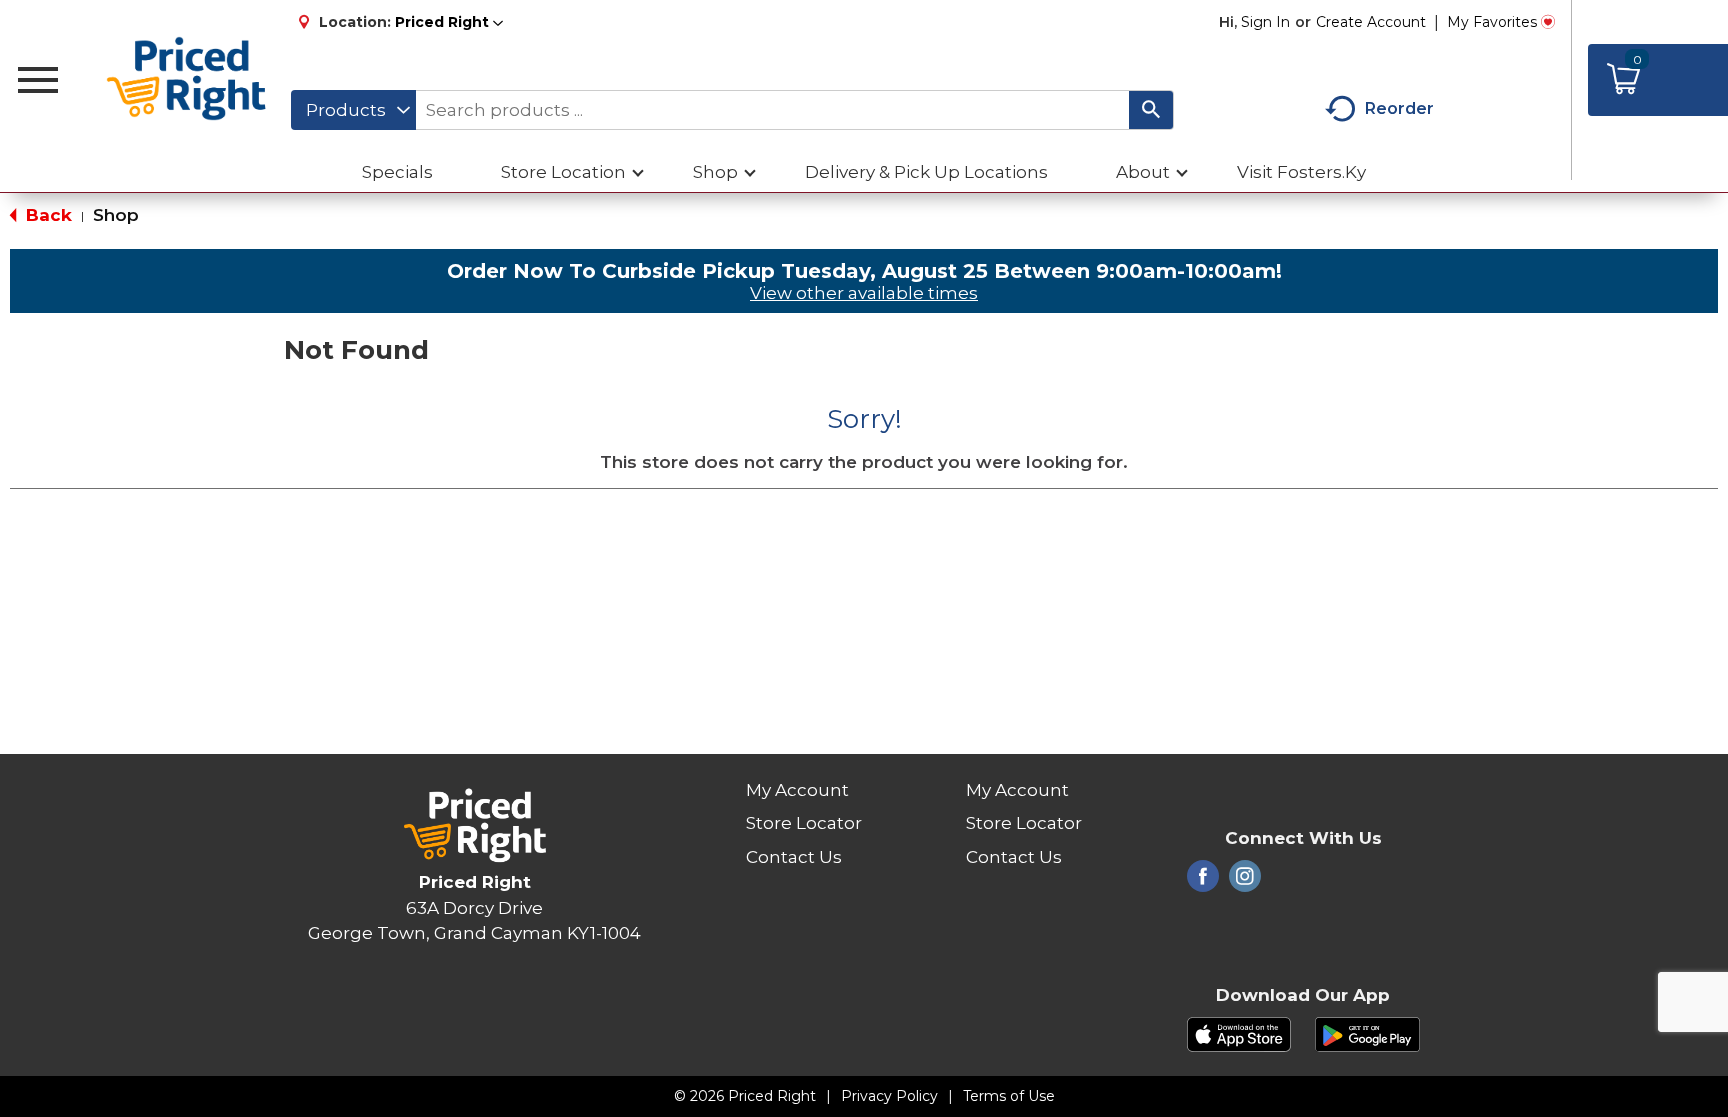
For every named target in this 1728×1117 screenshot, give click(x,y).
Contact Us (794, 857)
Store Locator (804, 823)
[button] (449, 22)
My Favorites (1492, 22)
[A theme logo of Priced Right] (187, 80)
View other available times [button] (864, 293)
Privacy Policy (889, 1096)
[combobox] (353, 110)
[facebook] (1203, 882)
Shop (116, 215)
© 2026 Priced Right (745, 1096)
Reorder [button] (1399, 108)
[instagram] (1245, 882)
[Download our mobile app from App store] (1239, 1033)
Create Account (1371, 22)
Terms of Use (1009, 1096)
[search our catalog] (1151, 110)
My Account (797, 790)
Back (46, 215)
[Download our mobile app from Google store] (1367, 1033)
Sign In (1265, 22)
